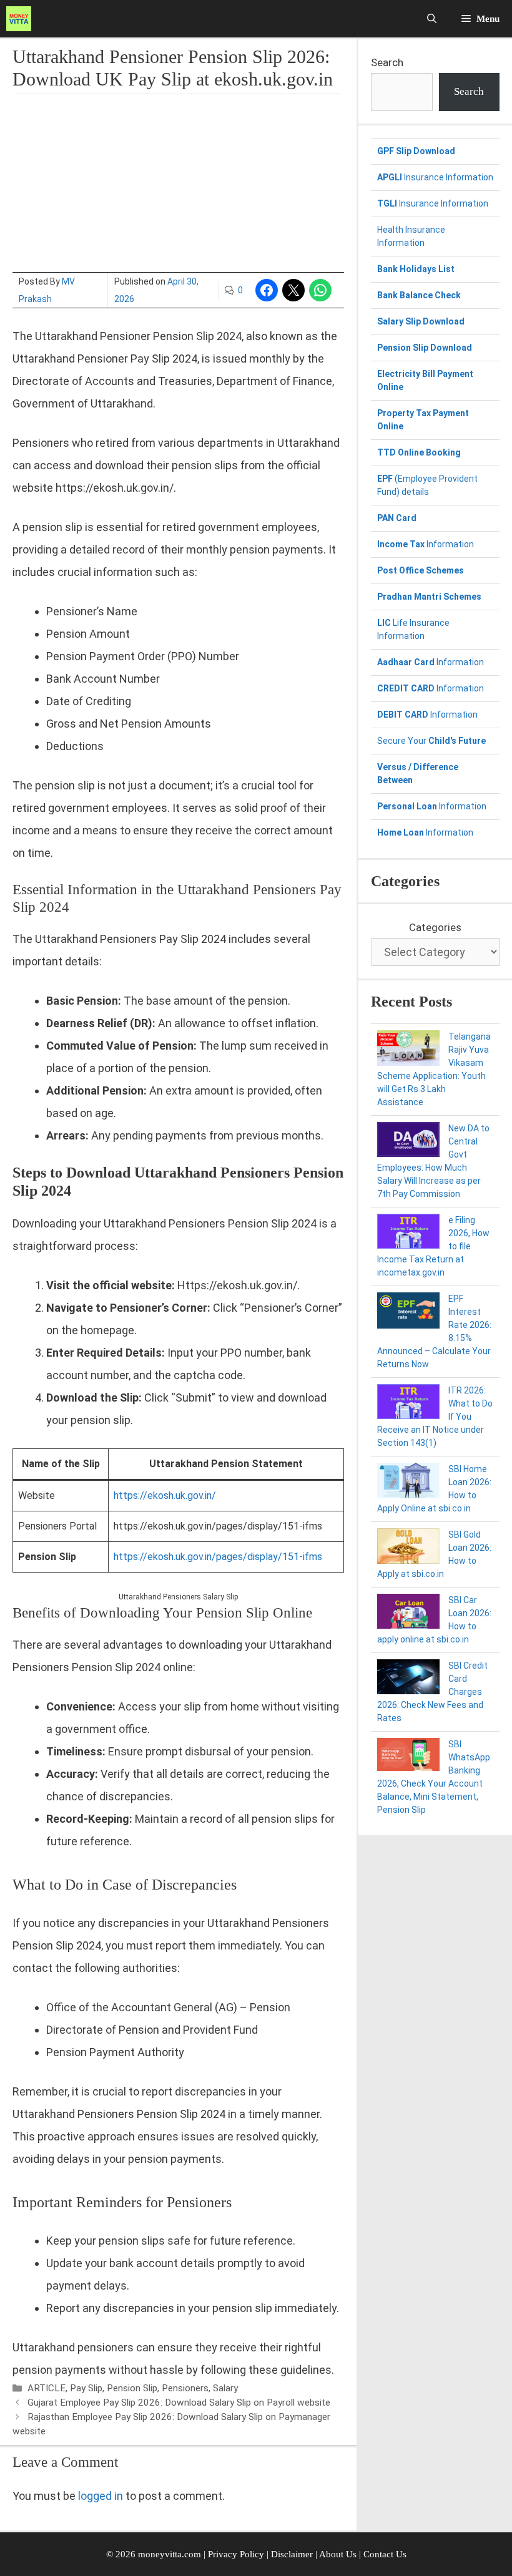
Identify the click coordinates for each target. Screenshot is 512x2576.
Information (426, 544)
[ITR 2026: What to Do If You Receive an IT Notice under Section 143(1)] (408, 1403)
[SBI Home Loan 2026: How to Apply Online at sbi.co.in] (408, 1482)
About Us (338, 2554)
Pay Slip (86, 2388)
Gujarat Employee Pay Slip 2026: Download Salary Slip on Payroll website (179, 2403)
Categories (435, 927)
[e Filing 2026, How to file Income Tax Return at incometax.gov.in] (408, 1233)
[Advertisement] (178, 185)
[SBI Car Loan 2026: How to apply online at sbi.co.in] (408, 1613)
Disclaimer (293, 2554)
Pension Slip (132, 2388)
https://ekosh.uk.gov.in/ (165, 1495)
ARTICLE (47, 2388)
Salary (225, 2388)
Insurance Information (435, 177)
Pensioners (185, 2388)
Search (387, 62)
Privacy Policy (236, 2554)
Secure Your (431, 741)
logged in (101, 2496)
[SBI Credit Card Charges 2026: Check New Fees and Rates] (408, 1679)
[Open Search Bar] (432, 19)
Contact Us (385, 2554)
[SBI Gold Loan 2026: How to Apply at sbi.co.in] (408, 1548)
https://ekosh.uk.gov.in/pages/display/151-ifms (218, 1557)
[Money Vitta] (22, 19)
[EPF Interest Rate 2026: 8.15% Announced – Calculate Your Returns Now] (408, 1312)
